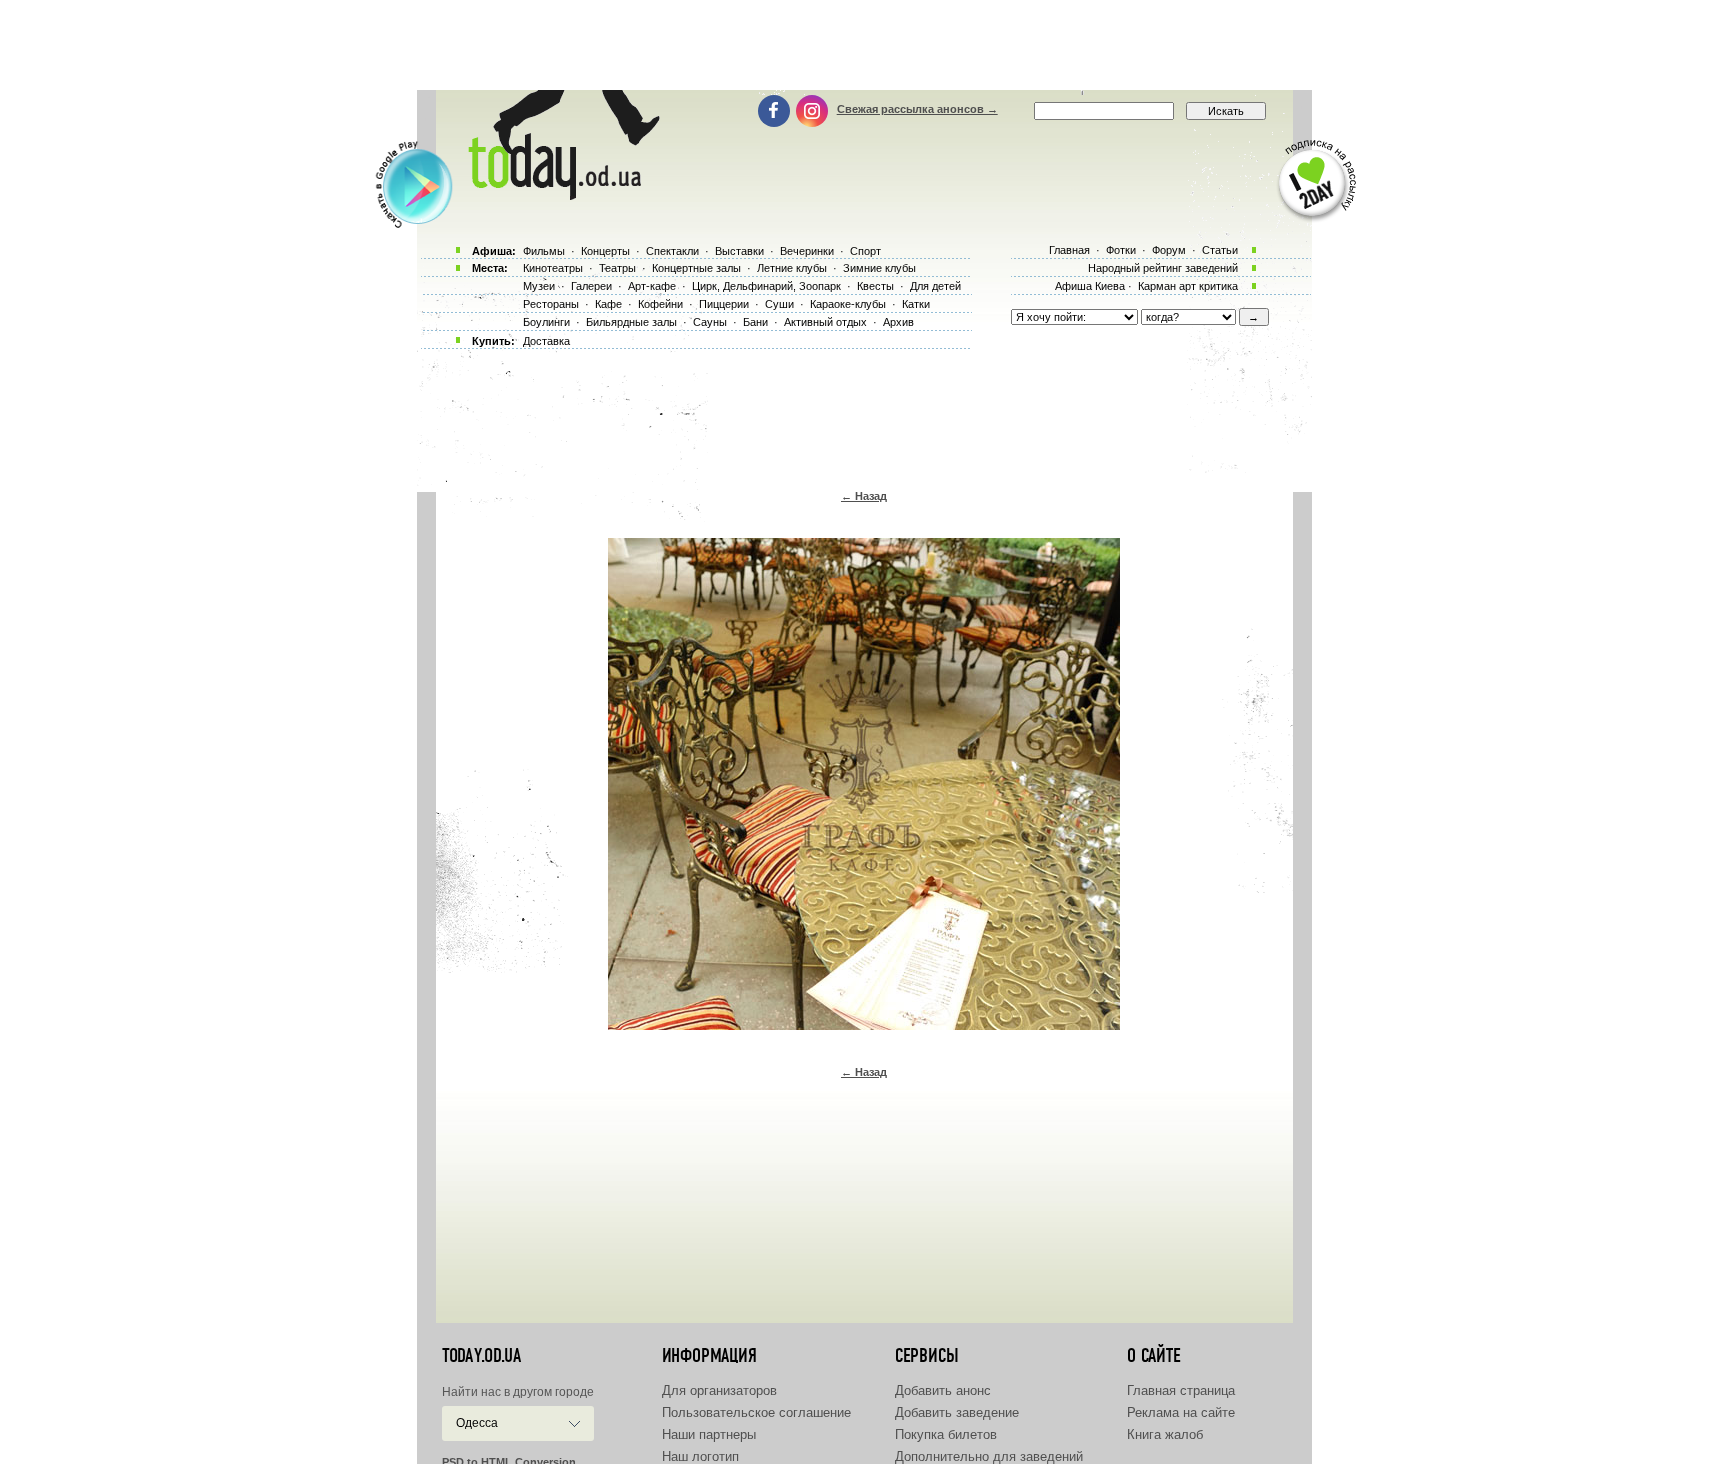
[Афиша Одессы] (560, 195)
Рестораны (551, 304)
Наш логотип (700, 1456)
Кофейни (660, 304)
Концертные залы (696, 268)
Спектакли (672, 251)
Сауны (710, 322)
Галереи (591, 286)
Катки (916, 304)
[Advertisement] (864, 45)
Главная (1069, 250)
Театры (617, 268)
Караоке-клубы (848, 304)
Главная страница (1181, 1390)
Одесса (477, 1423)
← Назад (864, 496)
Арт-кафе (652, 286)
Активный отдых (825, 322)
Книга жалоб (1165, 1434)
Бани (755, 322)
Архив (898, 322)
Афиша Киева (1090, 286)
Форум (1169, 250)
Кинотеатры (553, 268)
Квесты (875, 286)
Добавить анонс (943, 1390)
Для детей (935, 286)
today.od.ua (481, 1356)
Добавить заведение (957, 1412)
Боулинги (546, 322)
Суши (779, 304)
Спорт (865, 251)
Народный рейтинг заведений (1163, 268)
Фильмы (544, 251)
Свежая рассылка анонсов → (917, 109)
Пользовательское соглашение (756, 1412)
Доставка (546, 341)
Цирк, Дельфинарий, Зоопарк (766, 286)
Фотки (1121, 250)
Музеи (539, 286)
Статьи (1220, 250)
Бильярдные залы (631, 322)
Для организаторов (719, 1390)
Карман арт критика (1188, 286)
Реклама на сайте (1181, 1412)
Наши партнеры (709, 1434)
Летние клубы (792, 268)
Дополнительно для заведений (989, 1456)
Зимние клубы (879, 268)
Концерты (605, 251)
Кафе (608, 304)
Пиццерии (724, 304)
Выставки (739, 251)
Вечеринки (807, 251)
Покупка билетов (946, 1434)
